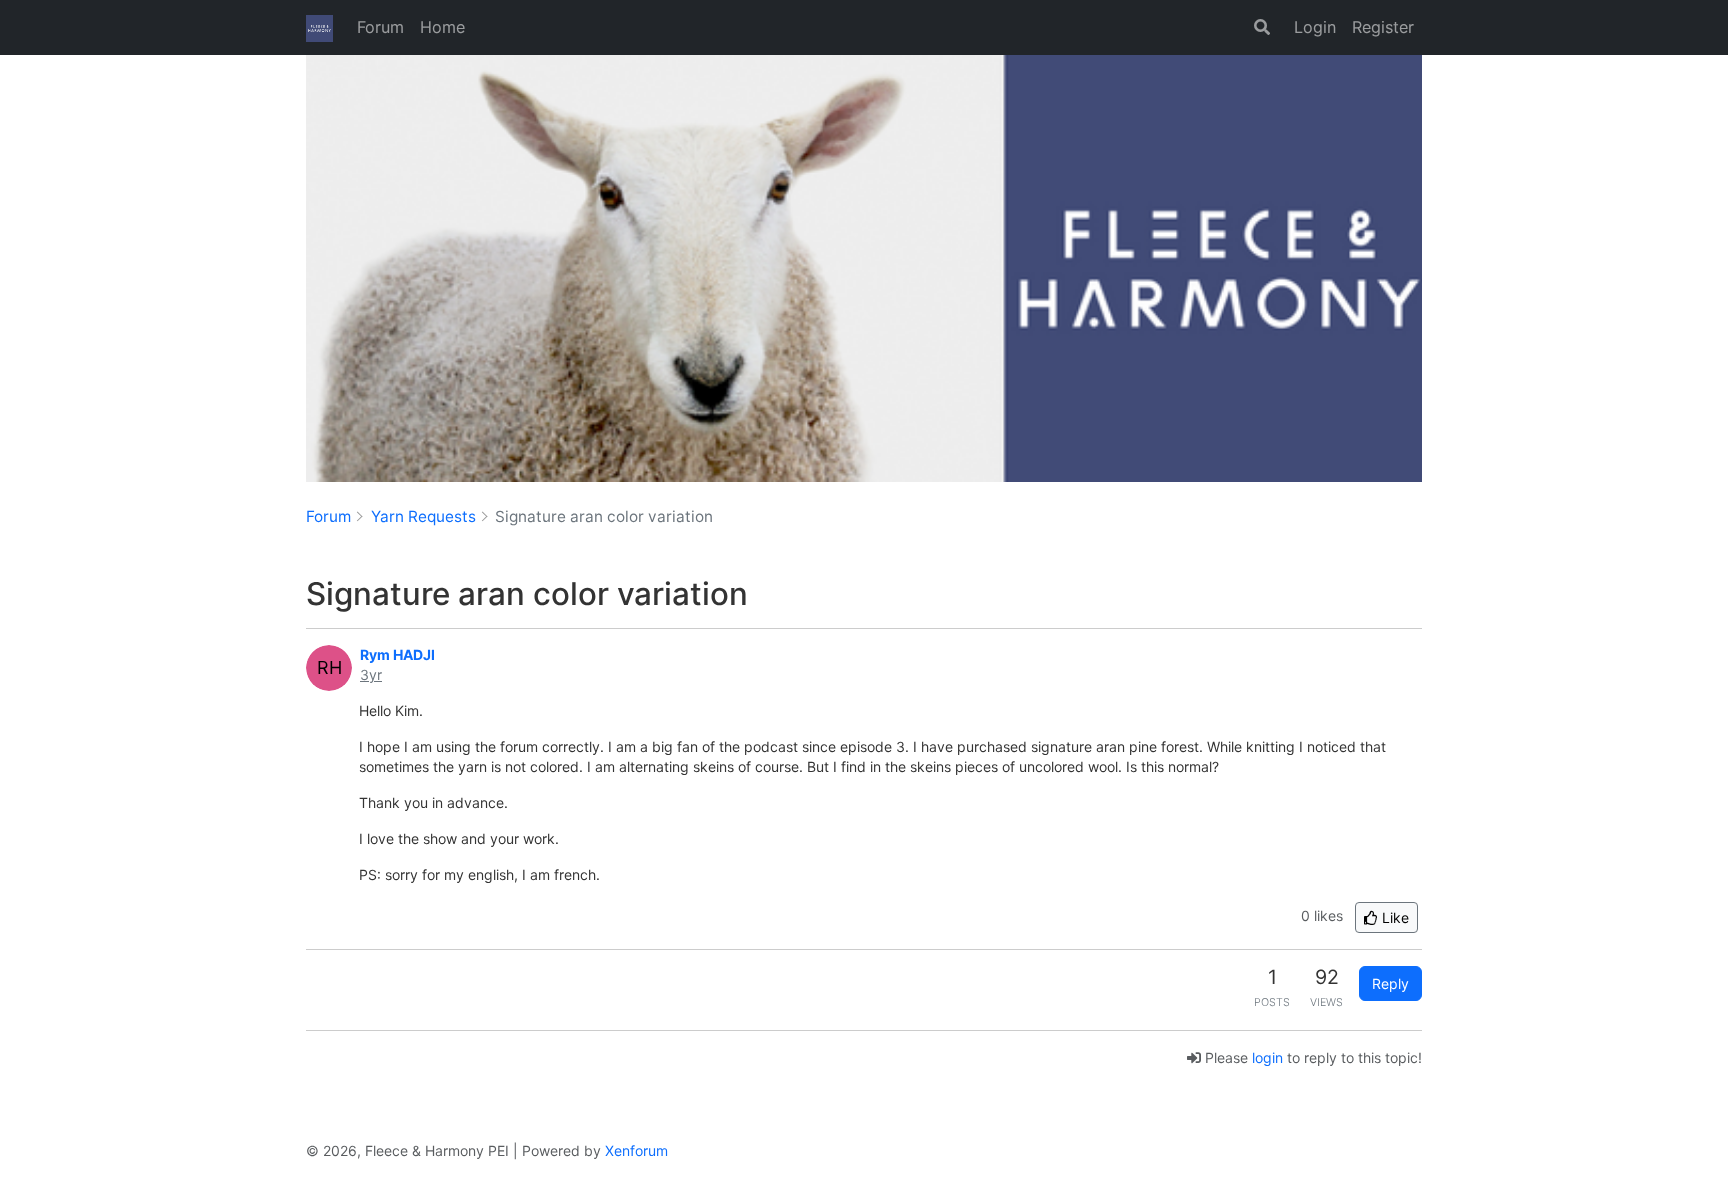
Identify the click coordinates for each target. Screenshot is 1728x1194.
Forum (380, 27)
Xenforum (636, 1150)
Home (442, 27)
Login (1315, 27)
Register (1383, 27)
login (1267, 1057)
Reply (1390, 983)
